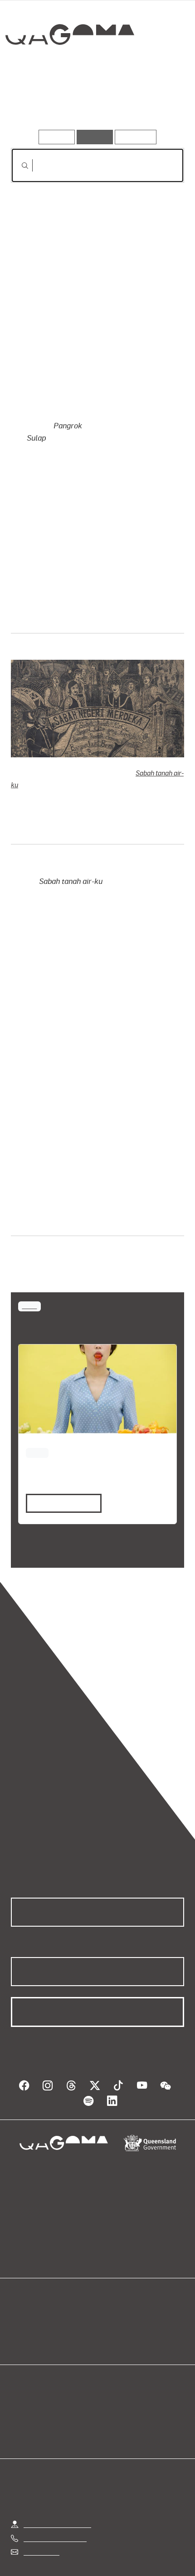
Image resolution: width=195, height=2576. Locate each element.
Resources (136, 137)
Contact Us (41, 2507)
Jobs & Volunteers (56, 2546)
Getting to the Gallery (57, 2479)
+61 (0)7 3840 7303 (55, 2493)
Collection (72, 68)
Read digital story (60, 1467)
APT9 (29, 1269)
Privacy (112, 2546)
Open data (27, 2274)
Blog (108, 2274)
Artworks (37, 104)
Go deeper (155, 104)
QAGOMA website (39, 2284)
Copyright (154, 2546)
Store (19, 2295)
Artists (95, 104)
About (111, 2284)
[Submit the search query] (18, 166)
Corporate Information (105, 2557)
